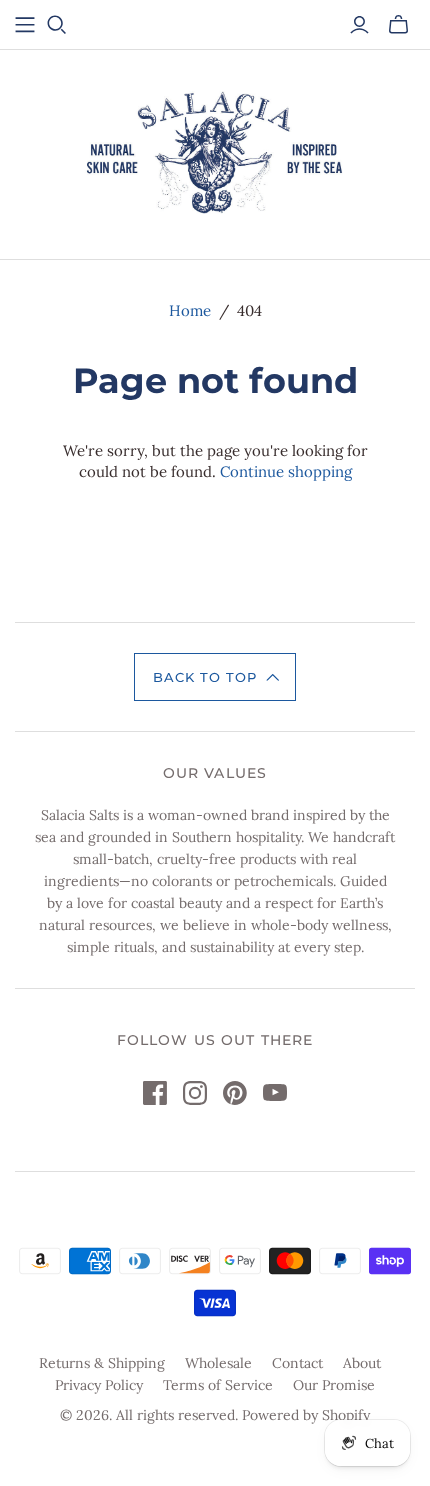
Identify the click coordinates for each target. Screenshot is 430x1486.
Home (190, 310)
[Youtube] (275, 1093)
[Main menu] (25, 25)
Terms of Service (218, 1385)
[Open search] (57, 25)
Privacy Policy (99, 1385)
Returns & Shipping (102, 1363)
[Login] (359, 25)
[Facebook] (155, 1093)
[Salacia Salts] (215, 151)
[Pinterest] (235, 1093)
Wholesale (218, 1363)
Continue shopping (286, 471)
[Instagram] (195, 1093)
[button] (215, 677)
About (362, 1363)
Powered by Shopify (306, 1415)
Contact (297, 1363)
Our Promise (334, 1385)
